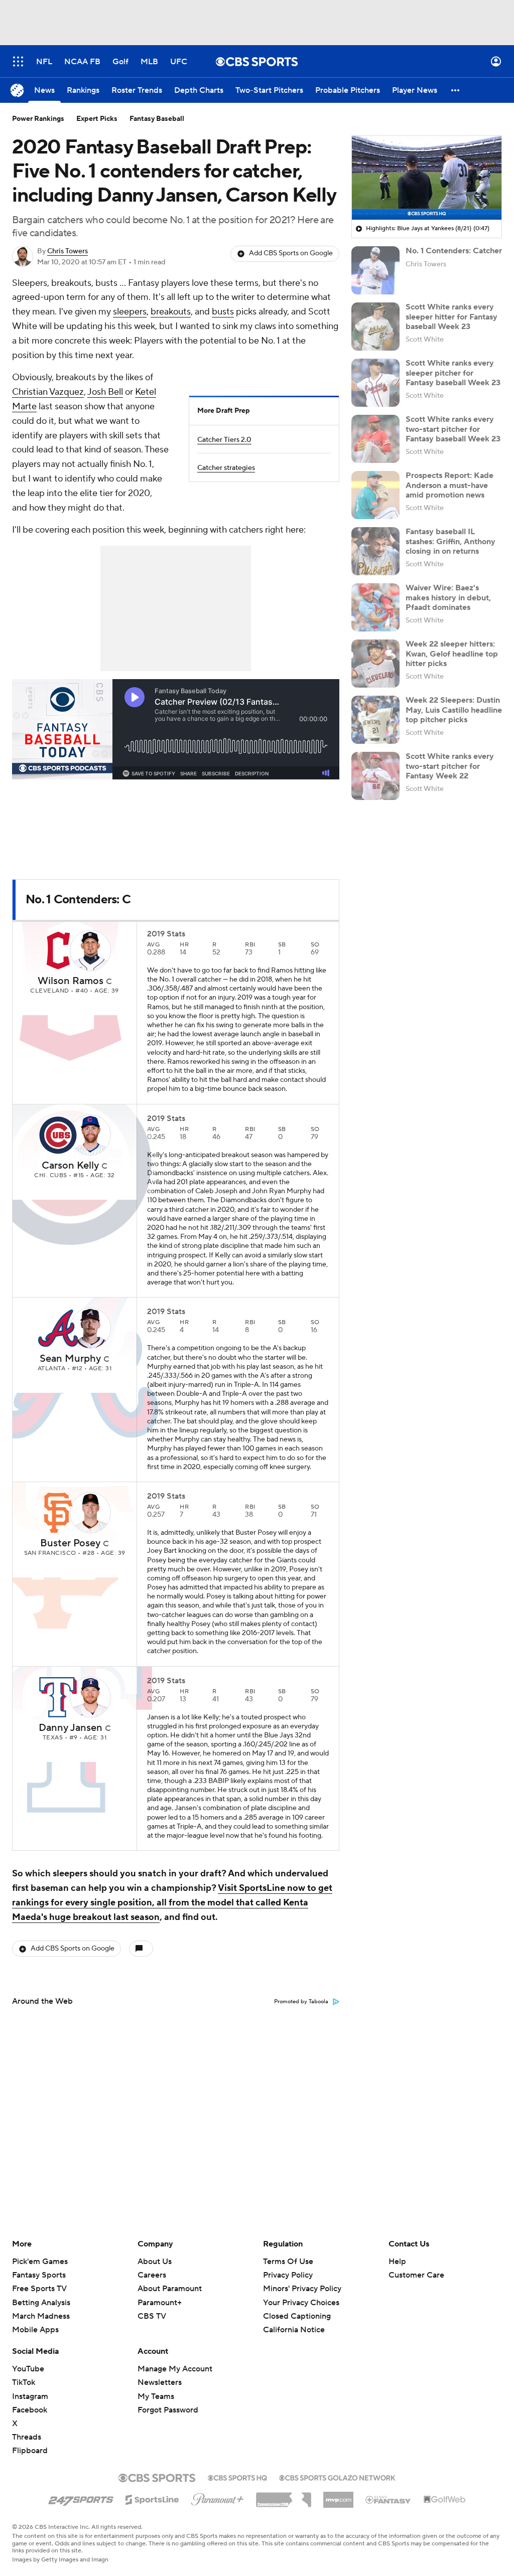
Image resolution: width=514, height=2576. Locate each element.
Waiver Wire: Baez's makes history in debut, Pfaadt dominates (448, 597)
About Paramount (170, 2289)
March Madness (41, 2316)
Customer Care (416, 2275)
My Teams (156, 2396)
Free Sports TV (39, 2289)
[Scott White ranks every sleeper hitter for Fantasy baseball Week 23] (375, 327)
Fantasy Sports (39, 2275)
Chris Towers (68, 251)
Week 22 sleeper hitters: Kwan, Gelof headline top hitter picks (452, 654)
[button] (18, 61)
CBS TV (152, 2316)
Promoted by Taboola (301, 2002)
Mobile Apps (35, 2330)
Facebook (30, 2410)
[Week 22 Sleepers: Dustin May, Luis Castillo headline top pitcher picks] (375, 720)
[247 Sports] (81, 2498)
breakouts (171, 312)
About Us (155, 2262)
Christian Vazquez (48, 392)
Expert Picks (97, 119)
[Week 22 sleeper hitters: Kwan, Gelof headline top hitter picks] (375, 664)
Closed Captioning (297, 2307)
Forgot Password (168, 2410)
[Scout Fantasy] (389, 2499)
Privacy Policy (288, 2275)
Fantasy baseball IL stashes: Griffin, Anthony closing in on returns (451, 541)
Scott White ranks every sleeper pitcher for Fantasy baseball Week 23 (453, 373)
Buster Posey (70, 1543)
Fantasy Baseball (157, 119)
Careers (152, 2275)
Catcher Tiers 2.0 (224, 440)
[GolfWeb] (445, 2500)
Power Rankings (38, 119)
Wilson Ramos (71, 981)
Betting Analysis (41, 2303)
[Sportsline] (152, 2498)
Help (397, 2262)
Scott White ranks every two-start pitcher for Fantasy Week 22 (450, 766)
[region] (427, 178)
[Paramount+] (218, 2497)
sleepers (130, 312)
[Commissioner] (284, 2496)
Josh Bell (105, 392)
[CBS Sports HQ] (237, 2477)
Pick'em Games (40, 2262)
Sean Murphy (70, 1359)
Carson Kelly (70, 1166)
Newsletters (160, 2382)
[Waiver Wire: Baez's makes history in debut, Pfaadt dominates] (375, 607)
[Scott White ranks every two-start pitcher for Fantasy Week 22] (375, 776)
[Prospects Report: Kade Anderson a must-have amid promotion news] (375, 495)
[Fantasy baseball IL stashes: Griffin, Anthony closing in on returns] (375, 551)
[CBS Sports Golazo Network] (337, 2477)
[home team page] (58, 950)
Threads (27, 2437)
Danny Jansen (71, 1728)
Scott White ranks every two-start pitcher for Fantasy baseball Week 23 (453, 429)
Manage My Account (175, 2369)
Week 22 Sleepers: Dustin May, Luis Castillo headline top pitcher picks (454, 710)
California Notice (294, 2320)
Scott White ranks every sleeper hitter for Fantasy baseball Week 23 (452, 316)
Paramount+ (160, 2303)
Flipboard (30, 2451)
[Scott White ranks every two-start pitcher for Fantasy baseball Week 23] (375, 439)
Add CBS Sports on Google (291, 253)
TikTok (24, 2382)
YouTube (28, 2369)
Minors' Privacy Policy (302, 2289)
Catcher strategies (226, 468)
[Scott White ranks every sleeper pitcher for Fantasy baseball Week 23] (375, 383)
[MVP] (338, 2496)
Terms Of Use (288, 2262)
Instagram (30, 2396)
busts (223, 312)
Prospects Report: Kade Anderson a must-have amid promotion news (449, 485)
